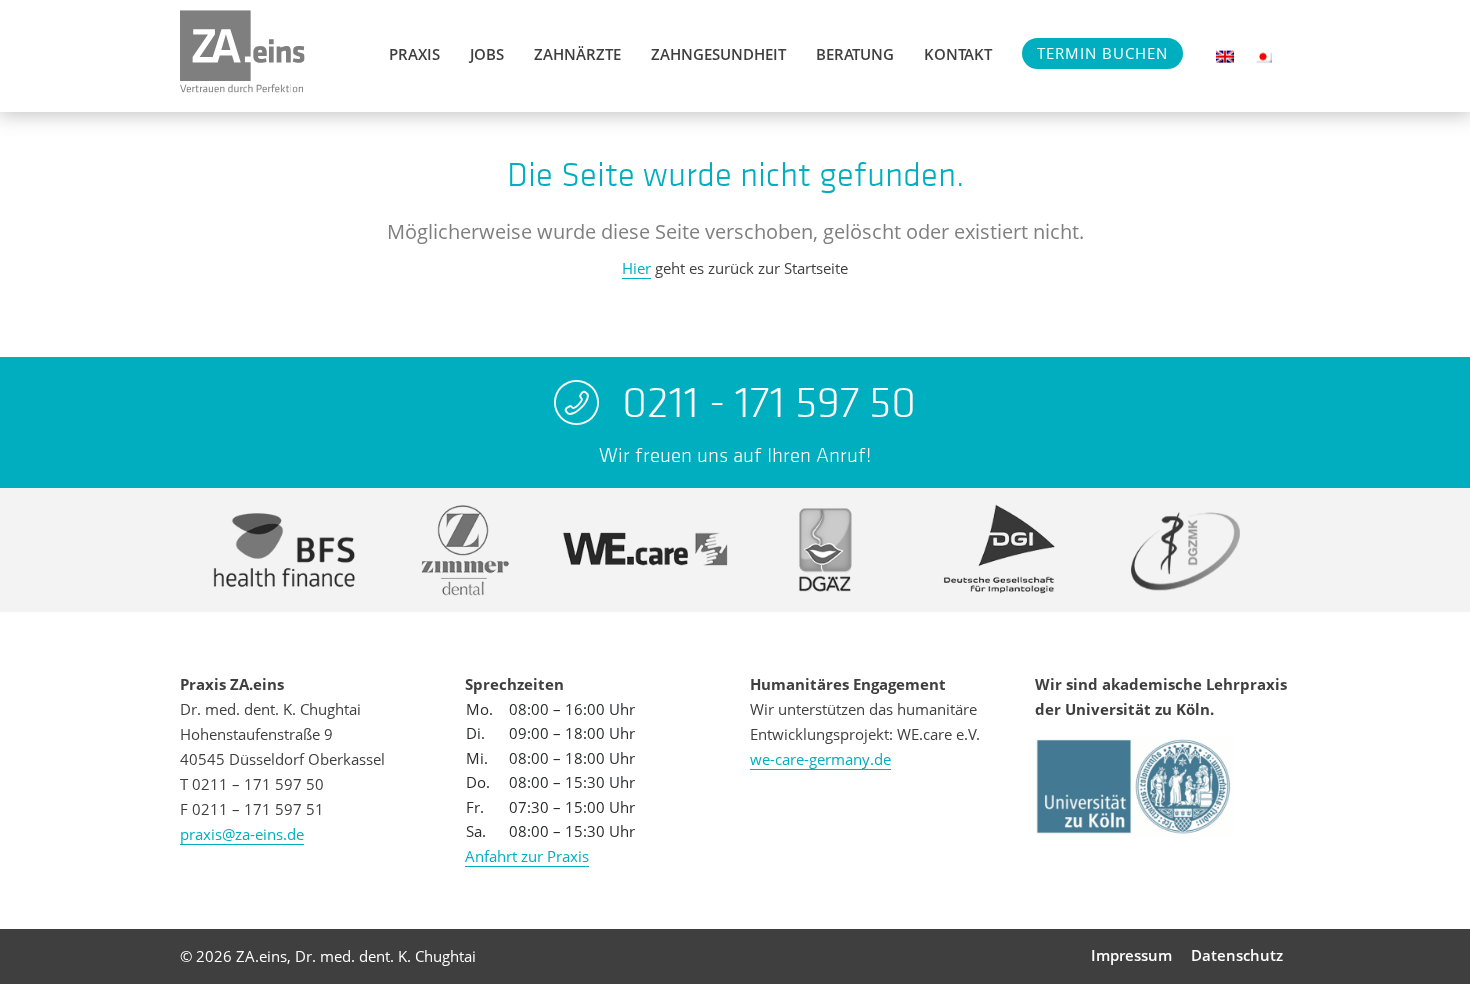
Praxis (414, 54)
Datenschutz (1237, 955)
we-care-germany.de (820, 759)
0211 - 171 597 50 (769, 402)
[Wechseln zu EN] (1225, 56)
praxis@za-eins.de (242, 834)
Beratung (855, 54)
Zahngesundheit (718, 54)
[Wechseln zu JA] (1263, 56)
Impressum (1131, 955)
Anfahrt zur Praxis (527, 856)
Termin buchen (1102, 53)
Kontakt (958, 54)
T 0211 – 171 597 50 (252, 784)
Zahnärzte (577, 54)
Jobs (487, 54)
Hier (636, 268)
